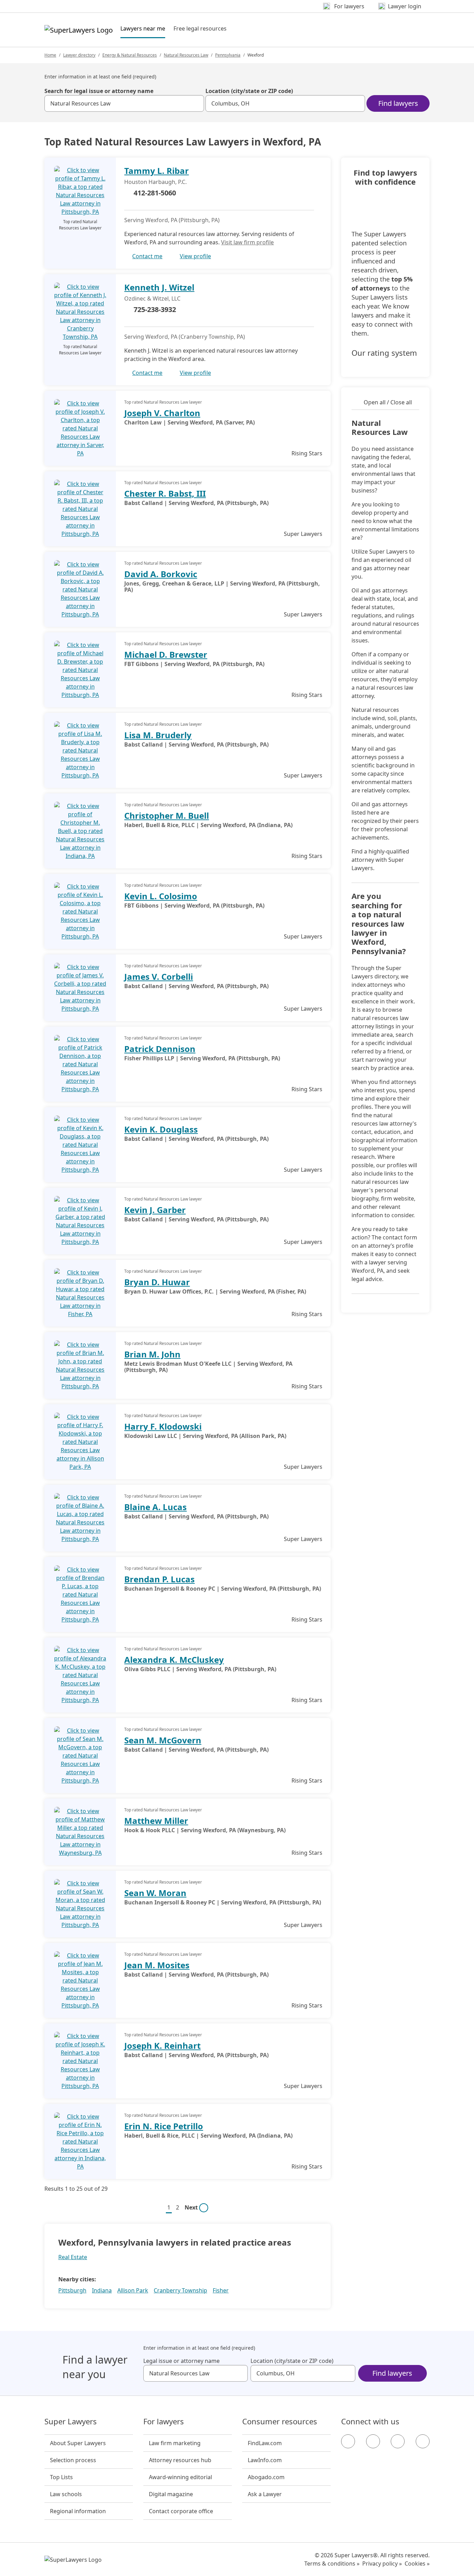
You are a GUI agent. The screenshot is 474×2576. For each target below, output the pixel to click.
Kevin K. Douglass (161, 1129)
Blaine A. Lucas (155, 1507)
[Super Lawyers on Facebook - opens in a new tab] (348, 2441)
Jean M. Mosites (157, 1965)
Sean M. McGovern (163, 1740)
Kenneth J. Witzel (159, 287)
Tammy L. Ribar (156, 171)
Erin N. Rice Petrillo (164, 2126)
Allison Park (133, 2290)
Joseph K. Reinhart (162, 2045)
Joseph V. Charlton (162, 413)
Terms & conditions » (332, 2564)
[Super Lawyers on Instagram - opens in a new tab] (373, 2441)
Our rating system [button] (384, 353)
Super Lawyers (71, 2422)
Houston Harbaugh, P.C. (155, 182)
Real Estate (73, 2257)
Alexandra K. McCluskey (174, 1660)
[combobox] (124, 103)
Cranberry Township (180, 2290)
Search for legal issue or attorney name (99, 91)
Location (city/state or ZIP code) (249, 91)
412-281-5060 (155, 193)
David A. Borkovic (161, 574)
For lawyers (164, 2422)
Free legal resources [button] (200, 28)
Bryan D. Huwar (157, 1282)
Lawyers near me (143, 28)
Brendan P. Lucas (159, 1579)
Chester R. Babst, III (165, 493)
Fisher (221, 2290)
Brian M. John (152, 1354)
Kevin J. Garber (155, 1210)
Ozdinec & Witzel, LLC (152, 298)
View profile (195, 256)
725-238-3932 (155, 309)
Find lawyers (398, 103)
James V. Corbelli (159, 976)
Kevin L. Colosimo (161, 896)
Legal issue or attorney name (181, 2361)
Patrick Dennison (160, 1049)
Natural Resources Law (186, 55)
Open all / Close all (388, 402)
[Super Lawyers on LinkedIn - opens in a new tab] (423, 2441)
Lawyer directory (79, 55)
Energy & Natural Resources (130, 55)
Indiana (102, 2290)
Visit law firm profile (247, 242)
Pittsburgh (72, 2290)
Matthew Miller (156, 1821)
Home (50, 55)
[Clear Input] (196, 103)
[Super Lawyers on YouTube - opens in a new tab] (398, 2441)
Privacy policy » (382, 2564)
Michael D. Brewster (166, 654)
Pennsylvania (228, 55)
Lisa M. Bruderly (158, 735)
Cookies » (417, 2564)
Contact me (147, 256)
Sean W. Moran (155, 1893)
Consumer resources (280, 2422)
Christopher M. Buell (167, 815)
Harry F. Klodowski (163, 1426)
